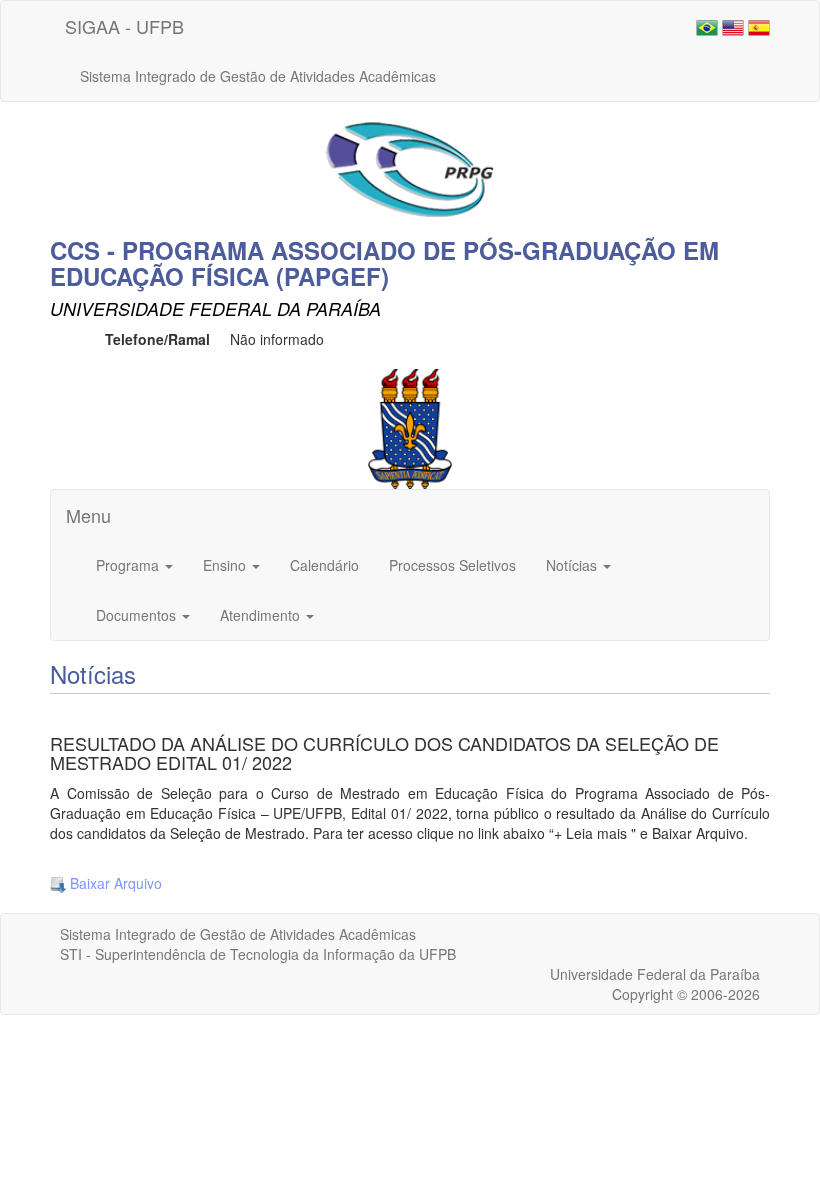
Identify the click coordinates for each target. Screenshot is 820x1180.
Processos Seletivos (452, 565)
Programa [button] (129, 565)
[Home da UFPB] (410, 427)
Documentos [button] (138, 615)
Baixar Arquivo (114, 883)
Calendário (324, 565)
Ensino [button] (226, 565)
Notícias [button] (573, 565)
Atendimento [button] (262, 615)
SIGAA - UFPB (124, 26)
